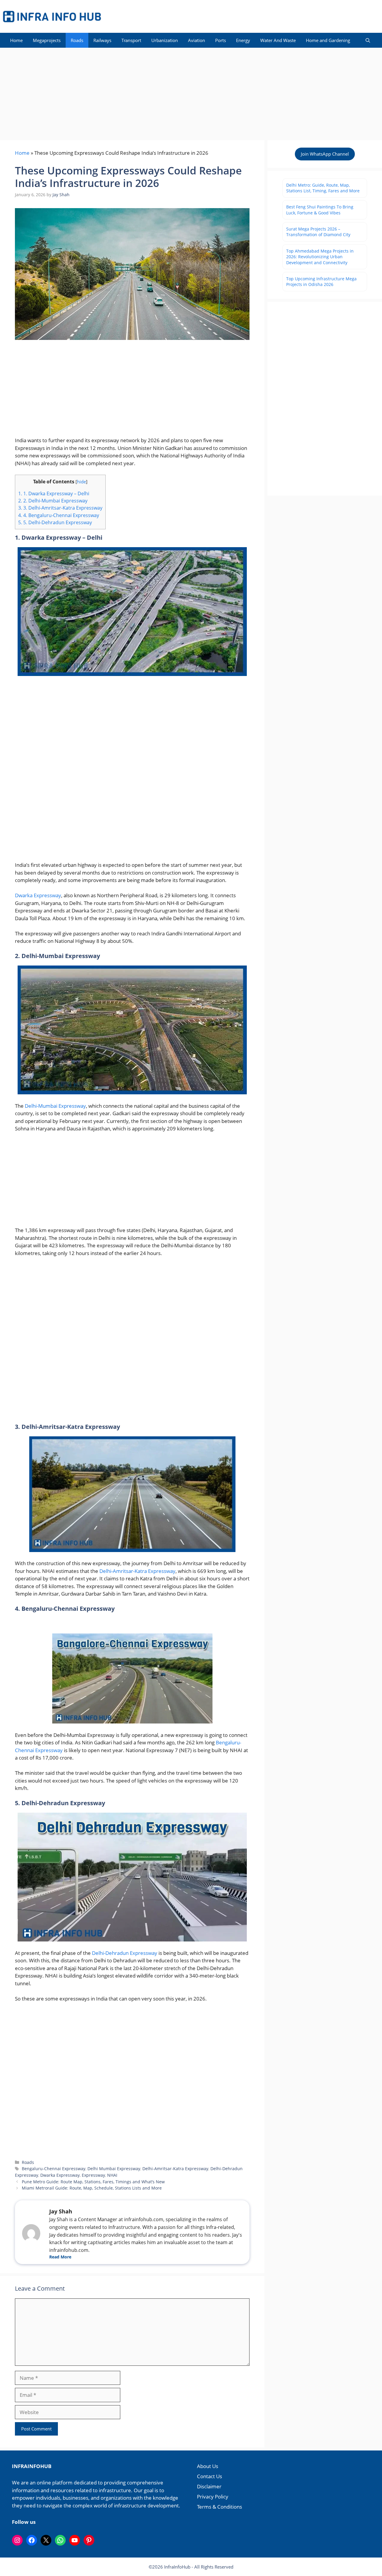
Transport (131, 40)
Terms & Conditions (220, 2507)
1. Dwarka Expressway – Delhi (54, 493)
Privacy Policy (213, 2497)
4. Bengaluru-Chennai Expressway (59, 515)
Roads (77, 40)
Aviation (197, 40)
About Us (208, 2466)
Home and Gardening (328, 40)
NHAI (112, 2175)
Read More (60, 2257)
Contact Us (210, 2476)
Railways (102, 40)
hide (81, 482)
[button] (368, 40)
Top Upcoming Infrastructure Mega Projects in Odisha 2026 (321, 282)
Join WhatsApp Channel (325, 154)
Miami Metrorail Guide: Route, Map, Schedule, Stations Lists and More (92, 2188)
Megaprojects (47, 40)
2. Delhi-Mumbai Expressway (53, 501)
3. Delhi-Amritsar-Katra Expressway (60, 508)
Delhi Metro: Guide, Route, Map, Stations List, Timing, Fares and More (323, 188)
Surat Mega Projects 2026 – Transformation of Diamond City (318, 232)
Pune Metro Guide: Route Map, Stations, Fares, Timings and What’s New (93, 2182)
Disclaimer (209, 2486)
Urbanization (165, 40)
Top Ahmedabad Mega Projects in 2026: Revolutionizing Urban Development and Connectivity (320, 257)
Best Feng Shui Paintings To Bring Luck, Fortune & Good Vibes (320, 210)
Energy (243, 40)
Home (16, 40)
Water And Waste (278, 40)
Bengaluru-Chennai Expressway (54, 2169)
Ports (221, 40)
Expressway (93, 2175)
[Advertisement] (191, 92)
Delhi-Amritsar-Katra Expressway (137, 1571)
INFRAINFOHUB (32, 2466)
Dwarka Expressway (38, 895)
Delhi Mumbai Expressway (114, 2169)
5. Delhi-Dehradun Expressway (55, 522)
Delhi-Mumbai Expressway (55, 1106)
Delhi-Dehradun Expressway (125, 1953)
